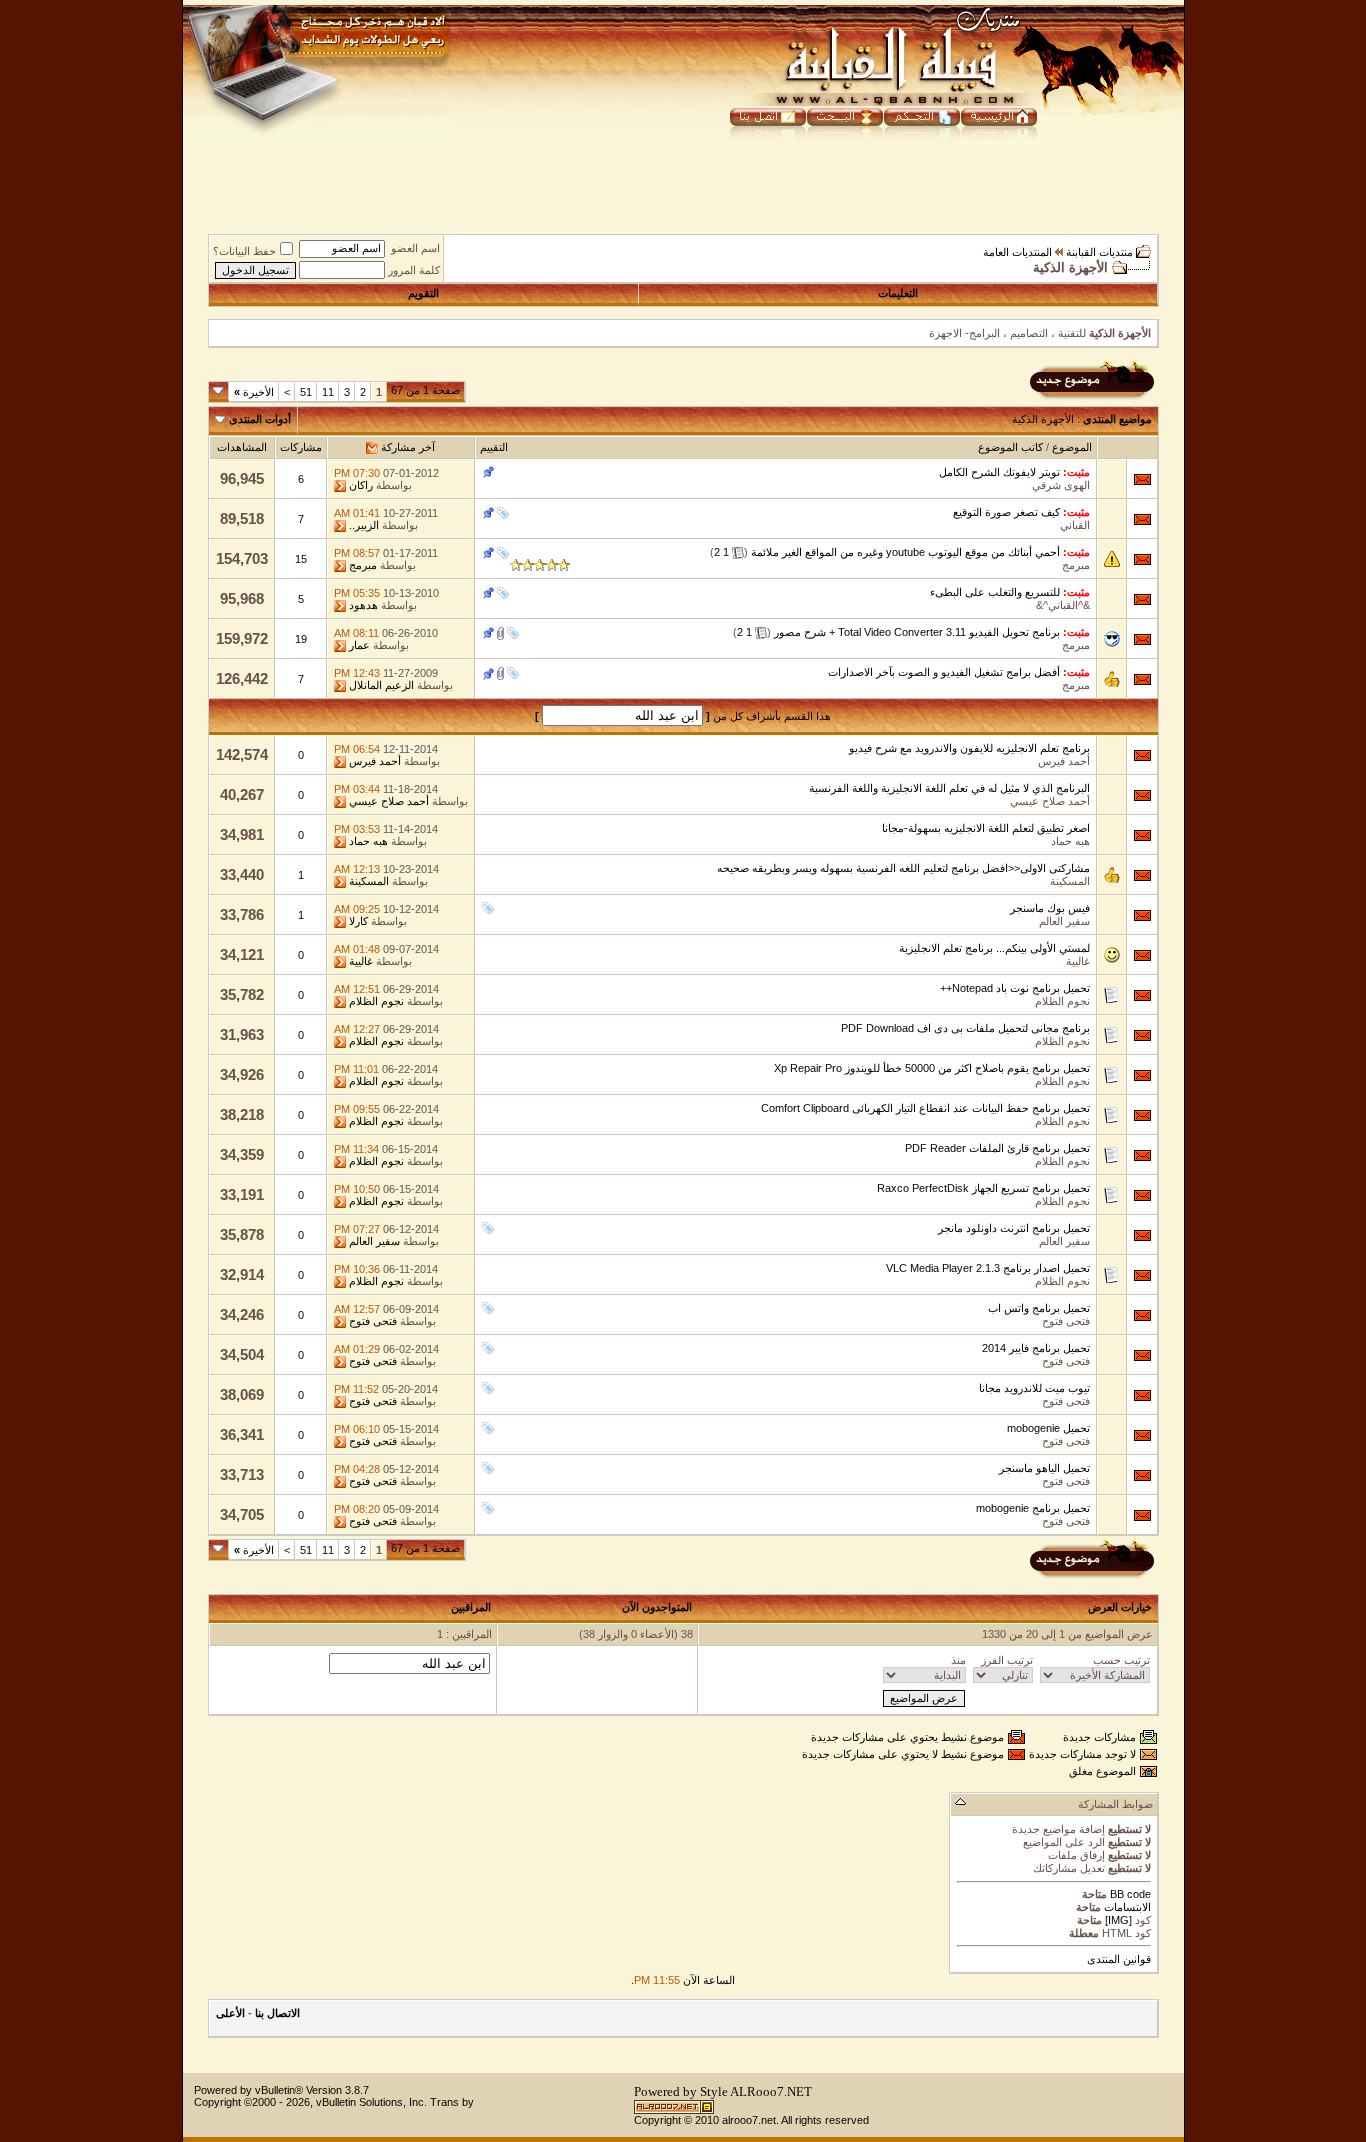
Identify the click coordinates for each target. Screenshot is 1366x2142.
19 (301, 639)
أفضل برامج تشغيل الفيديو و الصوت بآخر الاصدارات (944, 672)
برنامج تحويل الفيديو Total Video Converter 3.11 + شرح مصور (917, 632)
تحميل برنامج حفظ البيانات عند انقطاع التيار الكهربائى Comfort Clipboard (925, 1108)
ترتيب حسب (1121, 1660)
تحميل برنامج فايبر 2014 (1036, 1348)
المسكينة (1070, 881)
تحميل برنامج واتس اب (1039, 1308)
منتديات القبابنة (1099, 252)
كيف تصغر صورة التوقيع (1006, 512)
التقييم (494, 447)
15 (301, 559)
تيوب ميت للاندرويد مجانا (1034, 1388)
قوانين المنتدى (1119, 1959)
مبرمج (1076, 565)
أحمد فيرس (1064, 761)
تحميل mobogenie (1048, 1428)
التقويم (423, 293)
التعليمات (898, 293)
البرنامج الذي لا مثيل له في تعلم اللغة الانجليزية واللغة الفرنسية (949, 788)
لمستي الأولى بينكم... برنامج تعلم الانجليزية (994, 948)
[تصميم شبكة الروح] (674, 2110)
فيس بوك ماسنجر (1050, 908)
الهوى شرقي (1061, 485)
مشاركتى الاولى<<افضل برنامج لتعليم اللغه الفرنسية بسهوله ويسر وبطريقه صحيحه (903, 868)
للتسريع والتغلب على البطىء (995, 592)
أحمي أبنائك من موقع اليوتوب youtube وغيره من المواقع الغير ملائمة (905, 552)
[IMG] (1118, 1920)
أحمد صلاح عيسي (1050, 801)
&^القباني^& (1063, 605)
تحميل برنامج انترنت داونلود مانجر (1014, 1228)
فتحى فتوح (1066, 1321)
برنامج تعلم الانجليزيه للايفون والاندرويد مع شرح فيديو (969, 748)
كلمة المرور (414, 270)
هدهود (363, 605)
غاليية (1078, 961)
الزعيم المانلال (381, 685)
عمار (359, 645)
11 (328, 392)
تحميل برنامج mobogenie (1033, 1508)
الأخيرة (254, 392)
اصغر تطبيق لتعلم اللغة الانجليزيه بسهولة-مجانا (986, 828)
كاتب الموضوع (1010, 447)
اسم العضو (415, 248)
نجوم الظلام (1062, 1001)
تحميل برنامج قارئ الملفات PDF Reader (997, 1148)
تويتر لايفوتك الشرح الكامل (999, 472)
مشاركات (301, 447)
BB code (1129, 1894)
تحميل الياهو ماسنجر (1044, 1468)
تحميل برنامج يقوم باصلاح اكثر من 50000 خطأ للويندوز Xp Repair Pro (932, 1068)
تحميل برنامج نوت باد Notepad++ (1015, 988)
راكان (361, 485)
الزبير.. (364, 525)
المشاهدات (242, 447)
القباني (1075, 525)
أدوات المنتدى (260, 419)
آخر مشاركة (408, 447)
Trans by (452, 2102)
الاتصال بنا (277, 2013)
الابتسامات (1127, 1907)
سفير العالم (1064, 921)
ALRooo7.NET (771, 2091)
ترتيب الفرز (1007, 1660)
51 (306, 392)
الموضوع (1072, 447)
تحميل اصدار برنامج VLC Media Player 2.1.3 (988, 1268)
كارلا (358, 921)
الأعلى (230, 2013)
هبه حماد (1070, 841)
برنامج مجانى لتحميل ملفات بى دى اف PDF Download (965, 1028)
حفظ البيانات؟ (244, 251)
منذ (958, 1660)
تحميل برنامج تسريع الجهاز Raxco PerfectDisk (983, 1188)
